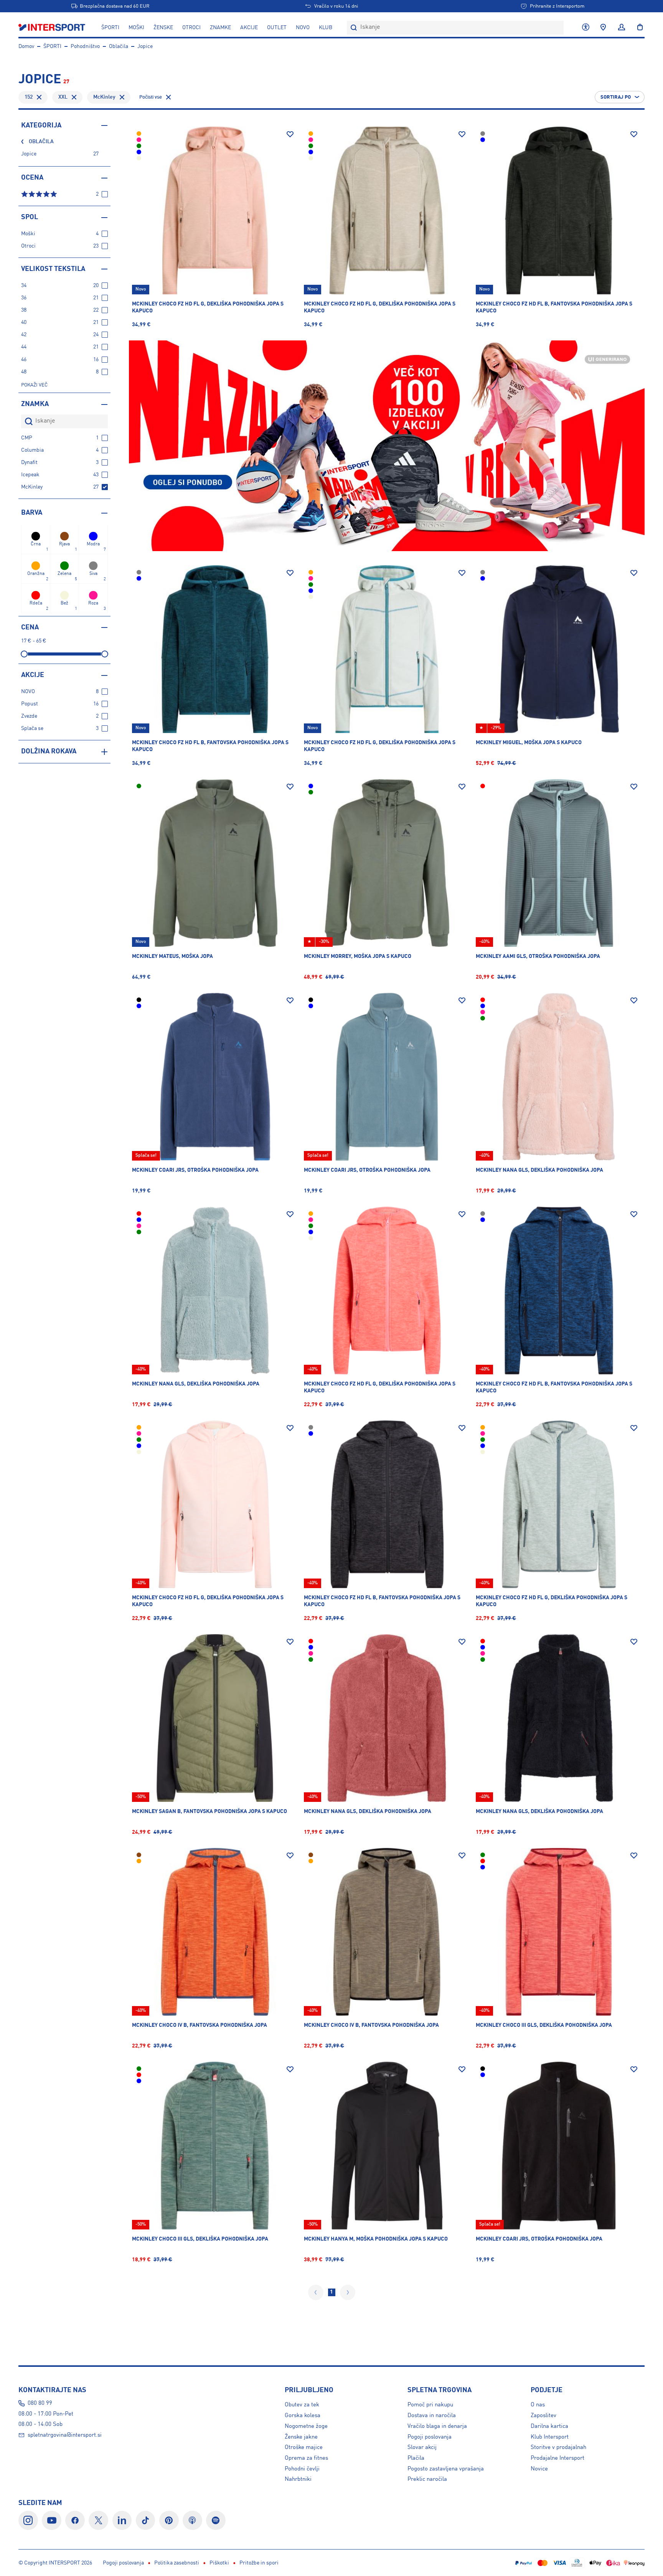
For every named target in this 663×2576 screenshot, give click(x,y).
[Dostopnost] (586, 28)
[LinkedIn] (122, 2521)
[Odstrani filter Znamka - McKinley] (122, 97)
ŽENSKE (163, 28)
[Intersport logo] (53, 28)
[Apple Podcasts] (192, 2521)
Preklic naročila (427, 2479)
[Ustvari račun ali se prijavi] (622, 28)
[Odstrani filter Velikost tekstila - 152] (39, 97)
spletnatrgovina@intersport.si (65, 2435)
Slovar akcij (422, 2447)
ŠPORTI (110, 28)
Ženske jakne (301, 2437)
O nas (538, 2405)
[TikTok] (146, 2521)
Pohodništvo (85, 46)
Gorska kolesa (303, 2416)
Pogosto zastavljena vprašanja (446, 2469)
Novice (539, 2469)
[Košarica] (638, 28)
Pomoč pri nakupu (430, 2405)
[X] (98, 2521)
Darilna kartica (549, 2426)
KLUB (326, 28)
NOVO (303, 28)
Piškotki (219, 2563)
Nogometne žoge (306, 2426)
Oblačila (119, 46)
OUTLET (277, 28)
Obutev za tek (302, 2405)
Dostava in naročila (432, 2416)
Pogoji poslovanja (430, 2437)
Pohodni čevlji (302, 2469)
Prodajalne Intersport (557, 2458)
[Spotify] (216, 2521)
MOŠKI (136, 28)
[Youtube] (52, 2521)
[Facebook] (75, 2521)
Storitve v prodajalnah (558, 2447)
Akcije (249, 28)
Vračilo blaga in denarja (437, 2426)
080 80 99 (40, 2403)
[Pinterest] (169, 2521)
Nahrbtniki (298, 2479)
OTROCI (191, 28)
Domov (26, 46)
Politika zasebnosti (177, 2563)
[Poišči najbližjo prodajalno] (603, 28)
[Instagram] (28, 2521)
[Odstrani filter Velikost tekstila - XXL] (74, 97)
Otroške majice (304, 2447)
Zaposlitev (543, 2416)
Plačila (416, 2458)
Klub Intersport (550, 2437)
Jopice (145, 46)
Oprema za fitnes (306, 2458)
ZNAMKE (220, 28)
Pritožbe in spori (259, 2563)
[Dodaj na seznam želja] (290, 134)
